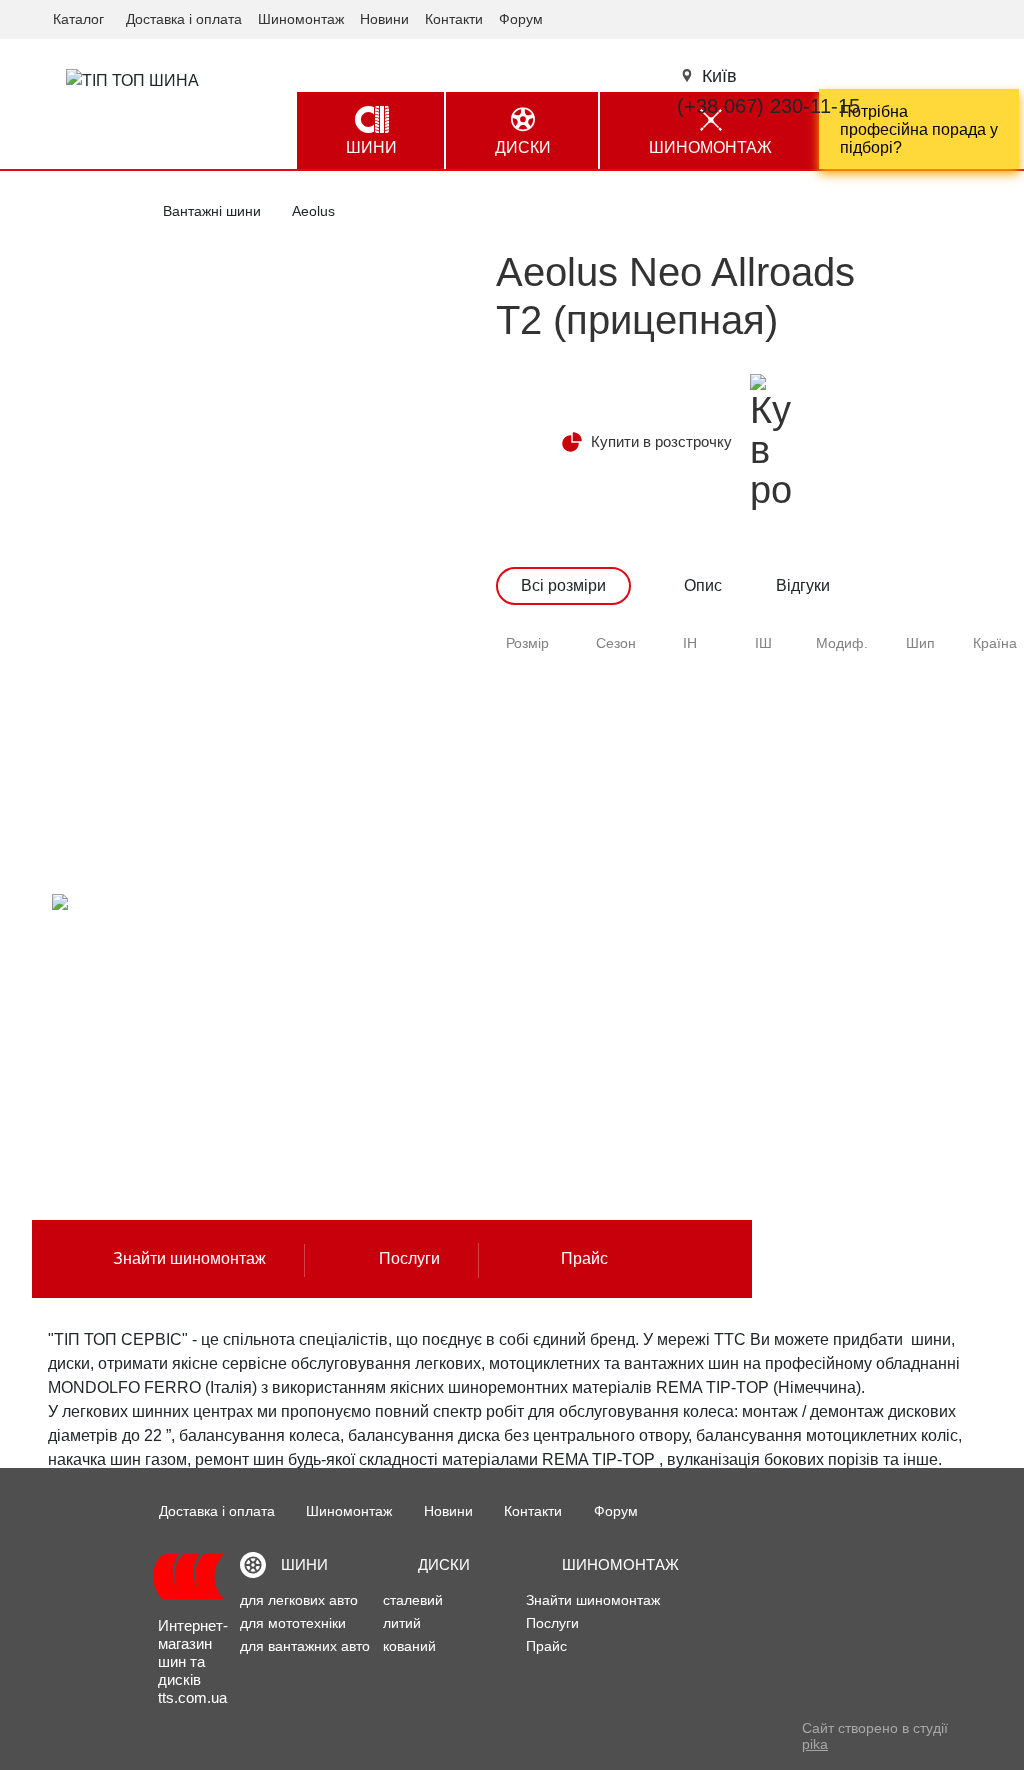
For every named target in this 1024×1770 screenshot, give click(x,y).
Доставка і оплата (184, 19)
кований (409, 1646)
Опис (703, 585)
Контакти (454, 19)
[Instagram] (793, 1738)
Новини (384, 19)
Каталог (78, 19)
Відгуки (803, 585)
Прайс (584, 1258)
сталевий (413, 1600)
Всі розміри (563, 585)
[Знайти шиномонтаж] (136, 904)
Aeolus (313, 211)
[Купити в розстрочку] (771, 442)
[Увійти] (975, 17)
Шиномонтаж (301, 19)
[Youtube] (756, 1738)
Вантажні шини (212, 211)
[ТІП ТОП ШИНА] (134, 80)
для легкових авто (299, 1600)
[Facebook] (718, 1738)
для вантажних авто (305, 1646)
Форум (521, 19)
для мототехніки (293, 1623)
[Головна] (188, 1574)
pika (815, 1744)
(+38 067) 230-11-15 (768, 106)
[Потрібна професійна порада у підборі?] (919, 129)
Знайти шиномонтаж (189, 1258)
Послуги (409, 1258)
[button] (718, 76)
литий (402, 1623)
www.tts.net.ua (117, 1095)
